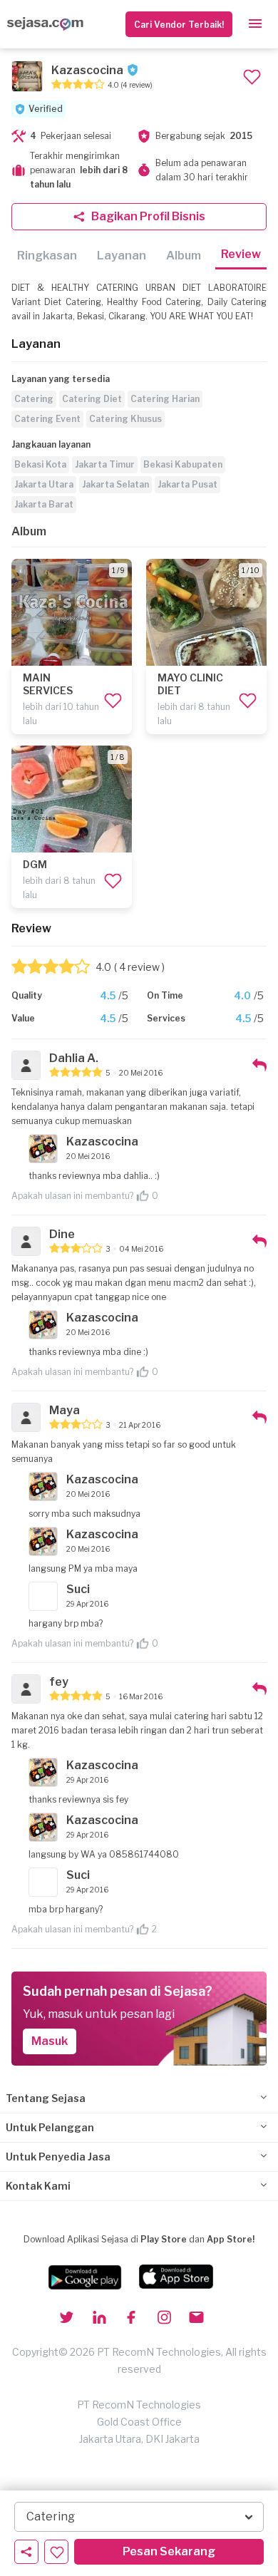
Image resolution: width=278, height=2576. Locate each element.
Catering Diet (92, 399)
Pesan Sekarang (169, 2551)
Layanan (122, 256)
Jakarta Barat (44, 504)
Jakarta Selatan (115, 484)
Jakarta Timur (105, 464)
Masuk (50, 2041)
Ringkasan (47, 256)
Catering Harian (165, 399)
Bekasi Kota (40, 464)
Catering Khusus (125, 419)
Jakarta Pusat (187, 484)
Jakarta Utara (44, 484)
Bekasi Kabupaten (183, 464)
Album (184, 256)
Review (241, 254)
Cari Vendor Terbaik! (179, 25)
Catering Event (47, 419)
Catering (34, 399)
